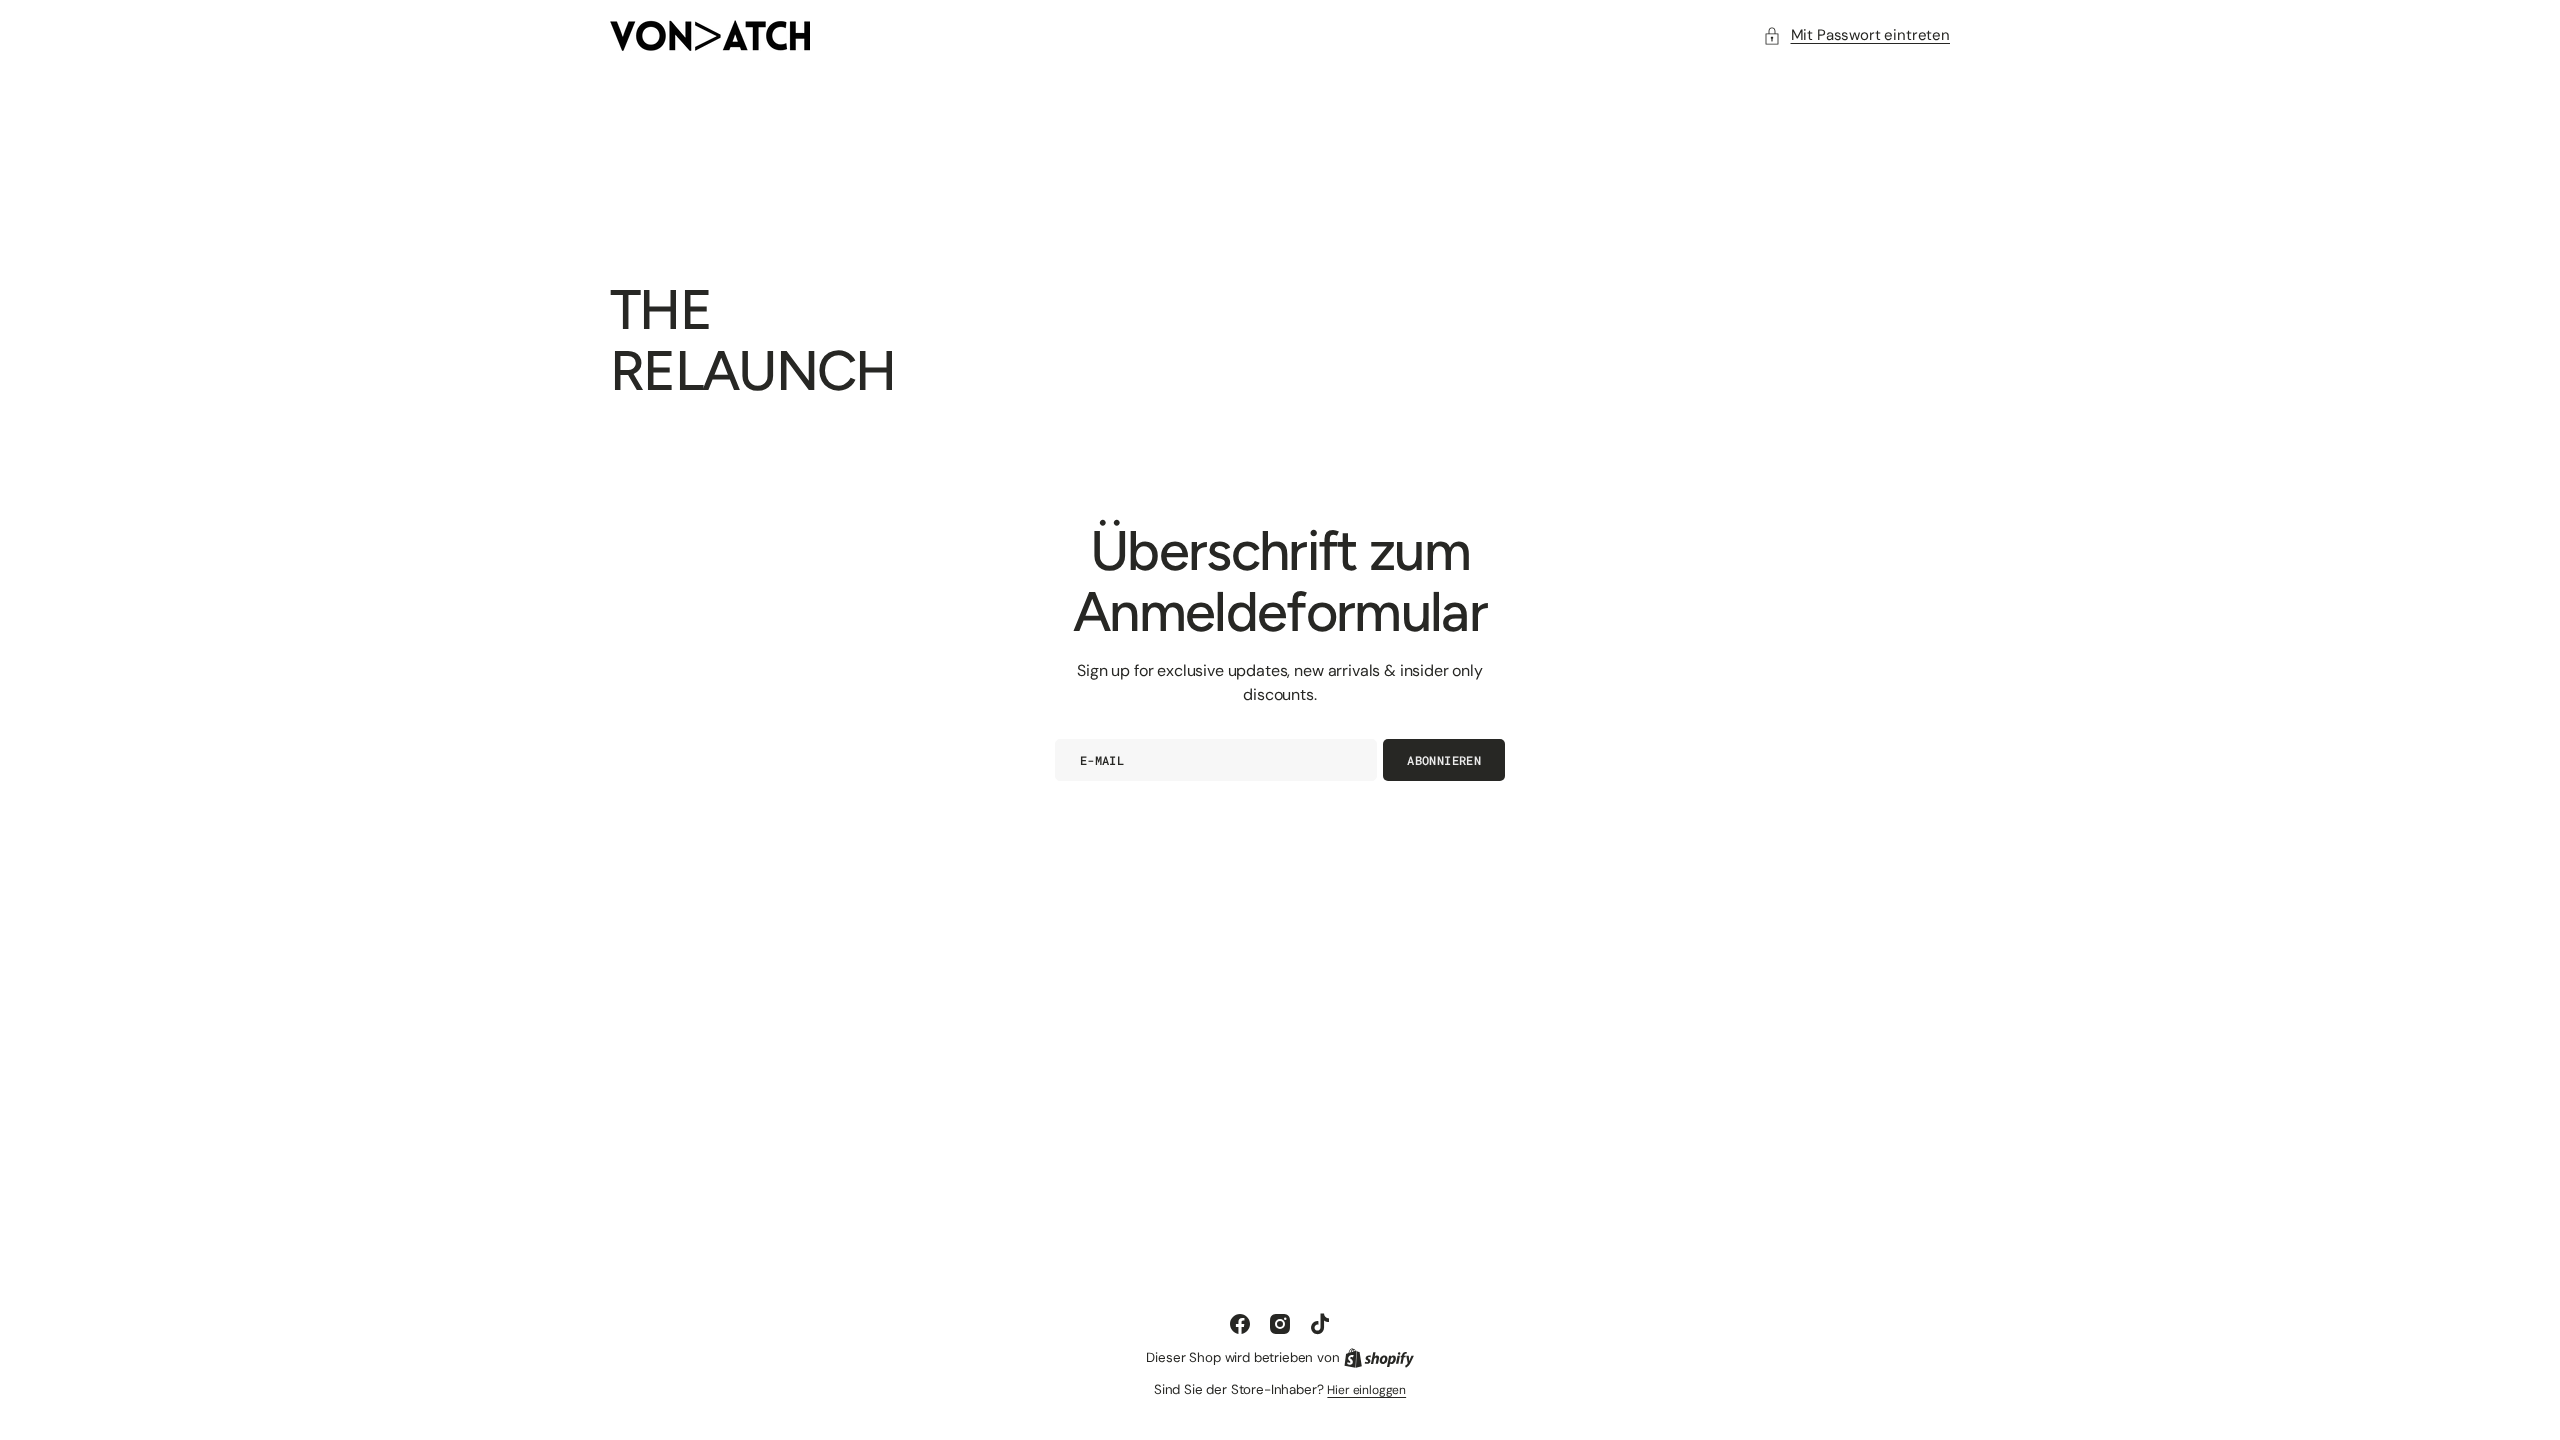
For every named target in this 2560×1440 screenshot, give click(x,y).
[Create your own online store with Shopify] (1379, 1358)
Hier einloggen (1366, 1390)
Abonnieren (1444, 760)
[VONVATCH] (710, 35)
